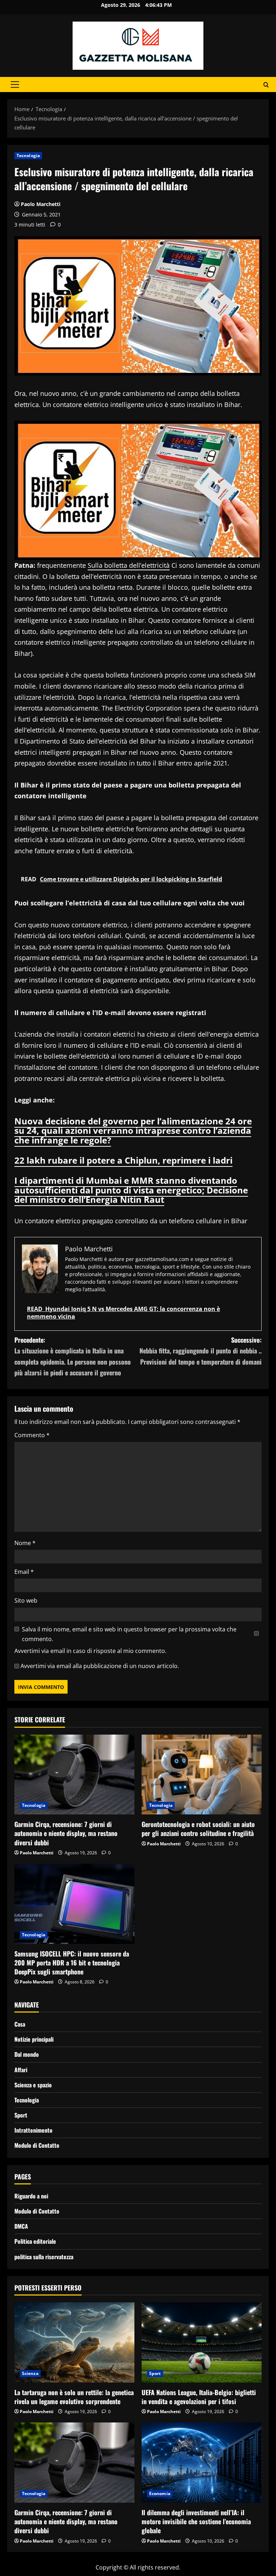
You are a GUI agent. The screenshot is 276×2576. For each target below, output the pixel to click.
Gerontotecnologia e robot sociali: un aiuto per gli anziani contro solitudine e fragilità (198, 1829)
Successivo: (201, 1351)
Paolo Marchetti (41, 204)
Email (24, 1572)
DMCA (21, 2226)
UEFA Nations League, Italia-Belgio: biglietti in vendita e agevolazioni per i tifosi (199, 2397)
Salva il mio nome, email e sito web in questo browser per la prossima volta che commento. (129, 1634)
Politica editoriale (35, 2241)
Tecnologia (28, 156)
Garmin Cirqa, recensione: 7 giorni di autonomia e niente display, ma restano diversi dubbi (66, 1833)
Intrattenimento (33, 2130)
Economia (160, 2493)
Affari (21, 2070)
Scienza (30, 2373)
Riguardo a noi (31, 2196)
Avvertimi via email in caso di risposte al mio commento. (90, 1651)
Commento (32, 1435)
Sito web (26, 1600)
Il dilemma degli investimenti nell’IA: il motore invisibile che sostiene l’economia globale (196, 2521)
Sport (21, 2115)
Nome (25, 1543)
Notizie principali (34, 2039)
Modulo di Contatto (37, 2145)
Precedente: (73, 1356)
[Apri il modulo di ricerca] (266, 85)
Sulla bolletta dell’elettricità (129, 565)
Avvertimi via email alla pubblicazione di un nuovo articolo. (100, 1666)
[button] (15, 85)
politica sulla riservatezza (44, 2257)
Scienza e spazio (33, 2085)
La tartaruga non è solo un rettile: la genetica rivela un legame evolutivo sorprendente (74, 2397)
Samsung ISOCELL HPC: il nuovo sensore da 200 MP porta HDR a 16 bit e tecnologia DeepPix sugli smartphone (72, 1963)
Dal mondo (27, 2054)
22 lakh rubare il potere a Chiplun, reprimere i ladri (123, 1160)
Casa (20, 2024)
